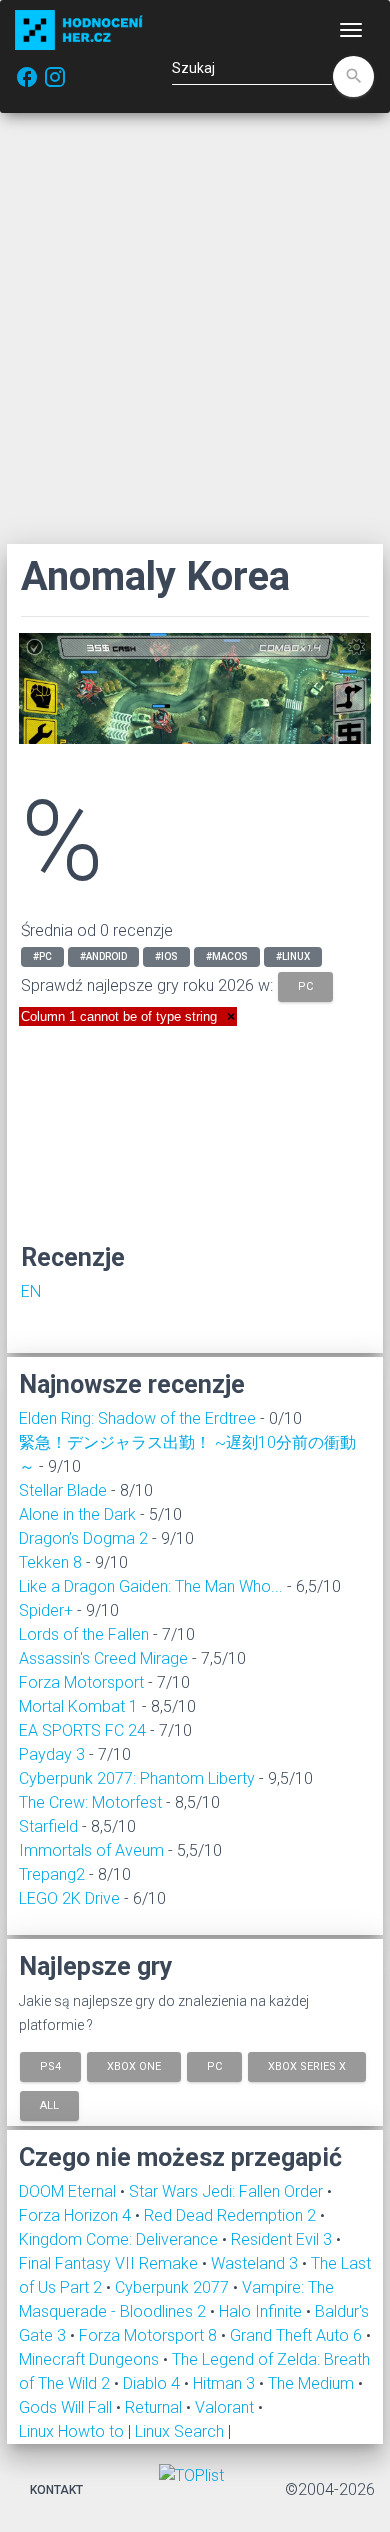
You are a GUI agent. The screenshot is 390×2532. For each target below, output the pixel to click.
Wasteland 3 (256, 2263)
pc (305, 986)
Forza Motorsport (81, 1682)
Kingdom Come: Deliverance (120, 2239)
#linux (293, 956)
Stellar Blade (63, 1490)
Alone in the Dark (77, 1514)
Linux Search (179, 2431)
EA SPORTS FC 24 (82, 1730)
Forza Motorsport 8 (150, 2335)
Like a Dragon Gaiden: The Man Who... (151, 1586)
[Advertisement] (195, 328)
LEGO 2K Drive (69, 1898)
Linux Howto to (71, 2431)
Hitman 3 (226, 2383)
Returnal (155, 2407)
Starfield (48, 1826)
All (49, 2105)
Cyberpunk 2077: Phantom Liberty (137, 1778)
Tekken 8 (50, 1562)
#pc (42, 956)
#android (103, 956)
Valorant (226, 2407)
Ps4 (50, 2065)
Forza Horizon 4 (77, 2215)
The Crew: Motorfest (90, 1802)
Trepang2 (52, 1874)
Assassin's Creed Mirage (103, 1658)
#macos (227, 956)
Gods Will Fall (67, 2407)
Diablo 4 (153, 2383)
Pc (214, 2065)
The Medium (313, 2383)
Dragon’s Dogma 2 (83, 1538)
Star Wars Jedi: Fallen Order (228, 2191)
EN (31, 1291)
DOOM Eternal (69, 2191)
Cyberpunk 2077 (174, 2287)
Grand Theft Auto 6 (298, 2335)
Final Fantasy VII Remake (110, 2263)
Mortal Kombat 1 (78, 1706)
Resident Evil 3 (283, 2239)
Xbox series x (307, 2065)
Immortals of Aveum (91, 1850)
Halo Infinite (262, 2311)
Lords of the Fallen (84, 1634)
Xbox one (134, 2065)
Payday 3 (52, 1754)
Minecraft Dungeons (91, 2359)
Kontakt (56, 2490)
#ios (166, 956)
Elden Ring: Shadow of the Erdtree (137, 1418)
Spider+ (46, 1610)
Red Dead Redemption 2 (232, 2215)
